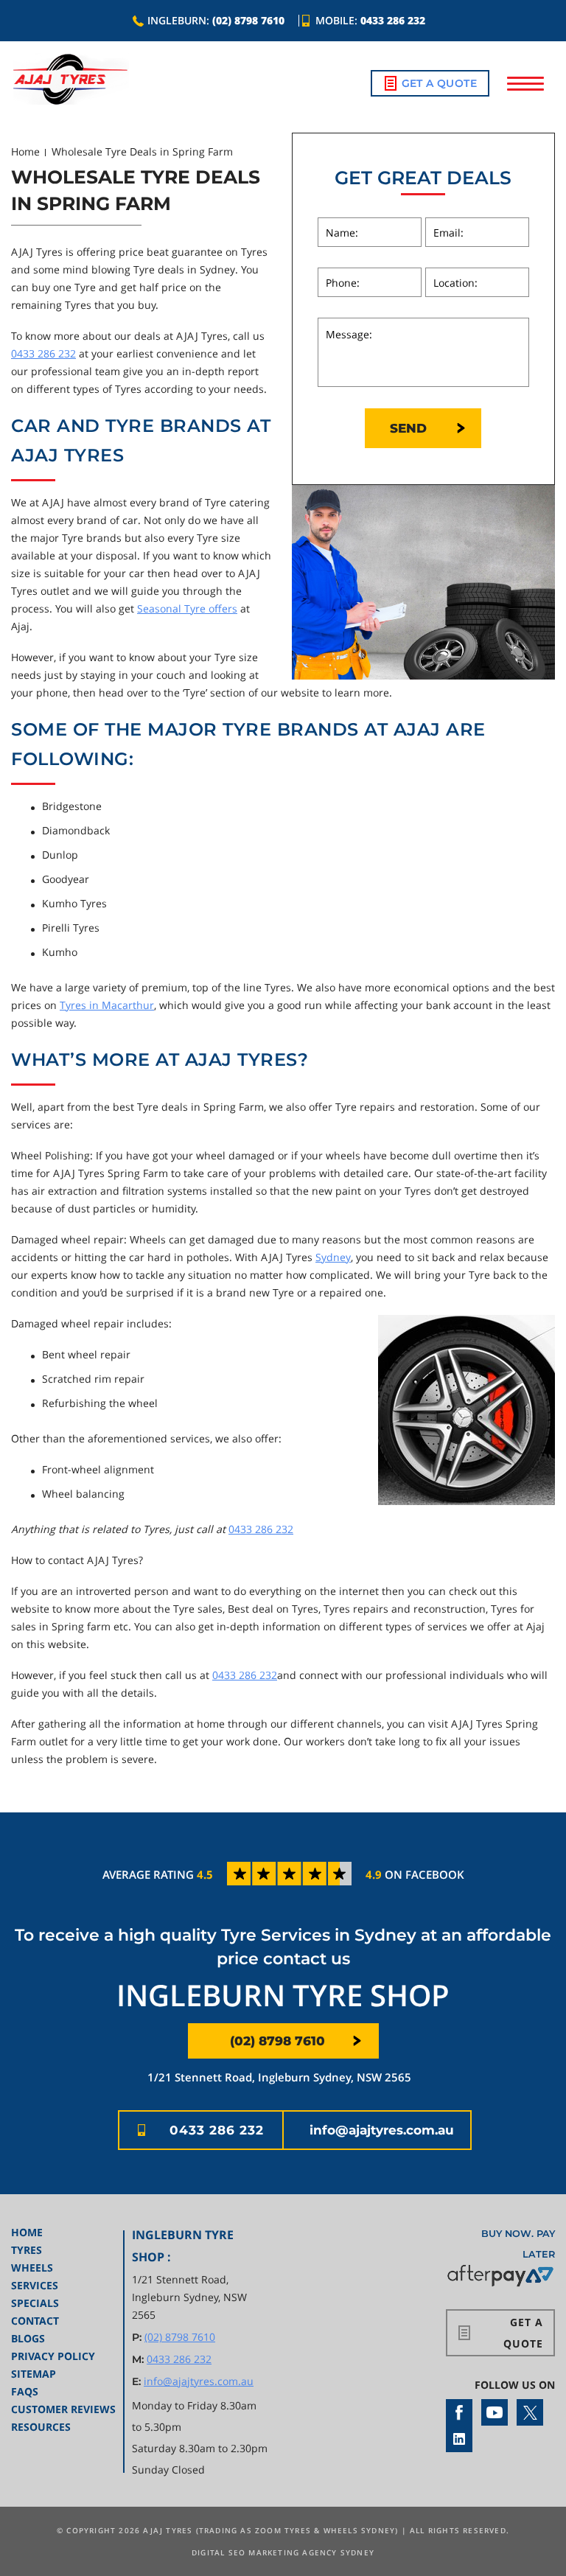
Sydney (333, 1257)
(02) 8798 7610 (248, 20)
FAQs (25, 2391)
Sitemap (34, 2374)
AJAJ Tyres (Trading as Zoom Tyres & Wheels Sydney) (270, 2530)
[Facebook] (459, 2412)
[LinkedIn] (459, 2439)
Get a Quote (439, 83)
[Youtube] (495, 2412)
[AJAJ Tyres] (70, 79)
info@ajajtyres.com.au (382, 2130)
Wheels (32, 2268)
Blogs (28, 2338)
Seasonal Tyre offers (187, 608)
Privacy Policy (53, 2356)
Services (35, 2285)
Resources (41, 2427)
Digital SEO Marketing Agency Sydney (283, 2552)
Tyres (27, 2250)
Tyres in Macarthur (107, 1005)
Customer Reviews (63, 2409)
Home (25, 151)
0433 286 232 (393, 20)
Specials (35, 2303)
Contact (35, 2321)
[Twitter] (530, 2412)
